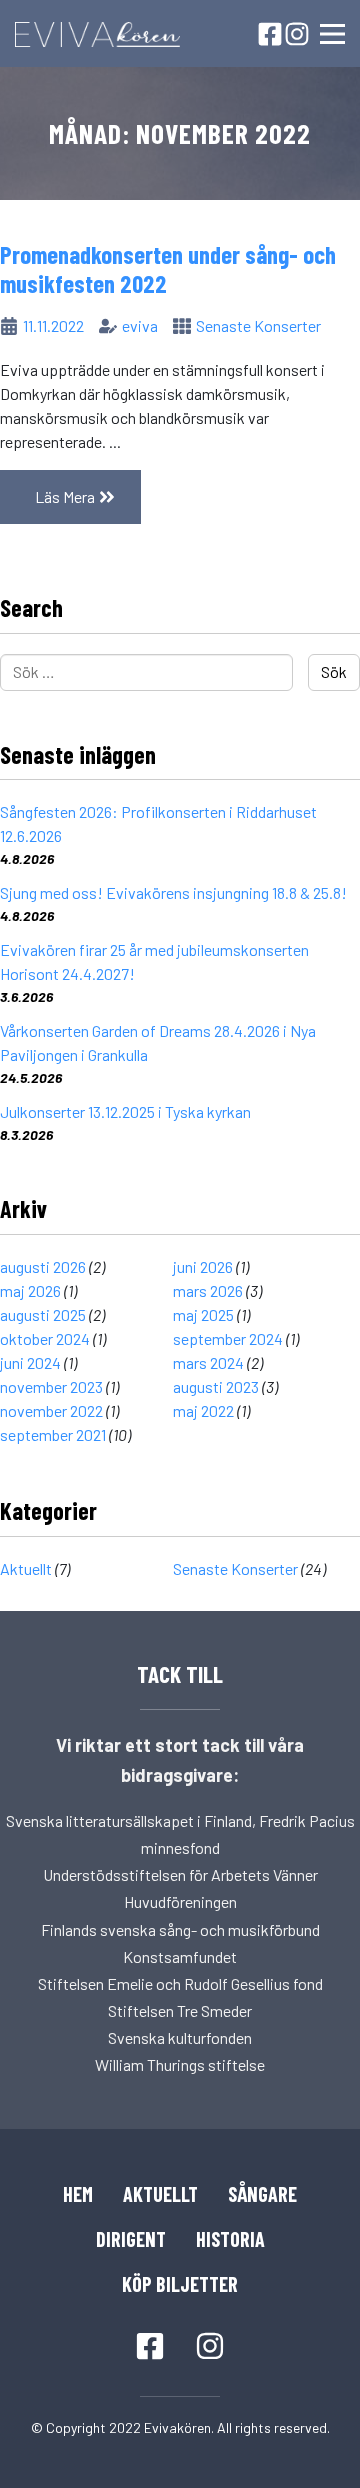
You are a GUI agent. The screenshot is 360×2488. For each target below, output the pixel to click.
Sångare (262, 2194)
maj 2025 (203, 1314)
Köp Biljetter (180, 2284)
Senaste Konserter (258, 325)
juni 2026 (203, 1266)
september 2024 (228, 1338)
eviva (140, 325)
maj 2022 (203, 1410)
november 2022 (51, 1410)
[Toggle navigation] (332, 33)
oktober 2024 (45, 1338)
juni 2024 (30, 1362)
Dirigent (131, 2239)
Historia (230, 2239)
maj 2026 (30, 1290)
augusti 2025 (43, 1314)
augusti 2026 (43, 1266)
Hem (78, 2194)
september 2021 (53, 1434)
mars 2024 (208, 1362)
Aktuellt (26, 1568)
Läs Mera (88, 496)
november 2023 (51, 1386)
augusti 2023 (216, 1386)
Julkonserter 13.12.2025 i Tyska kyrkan (125, 1111)
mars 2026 (208, 1290)
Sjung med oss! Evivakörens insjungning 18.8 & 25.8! (173, 892)
